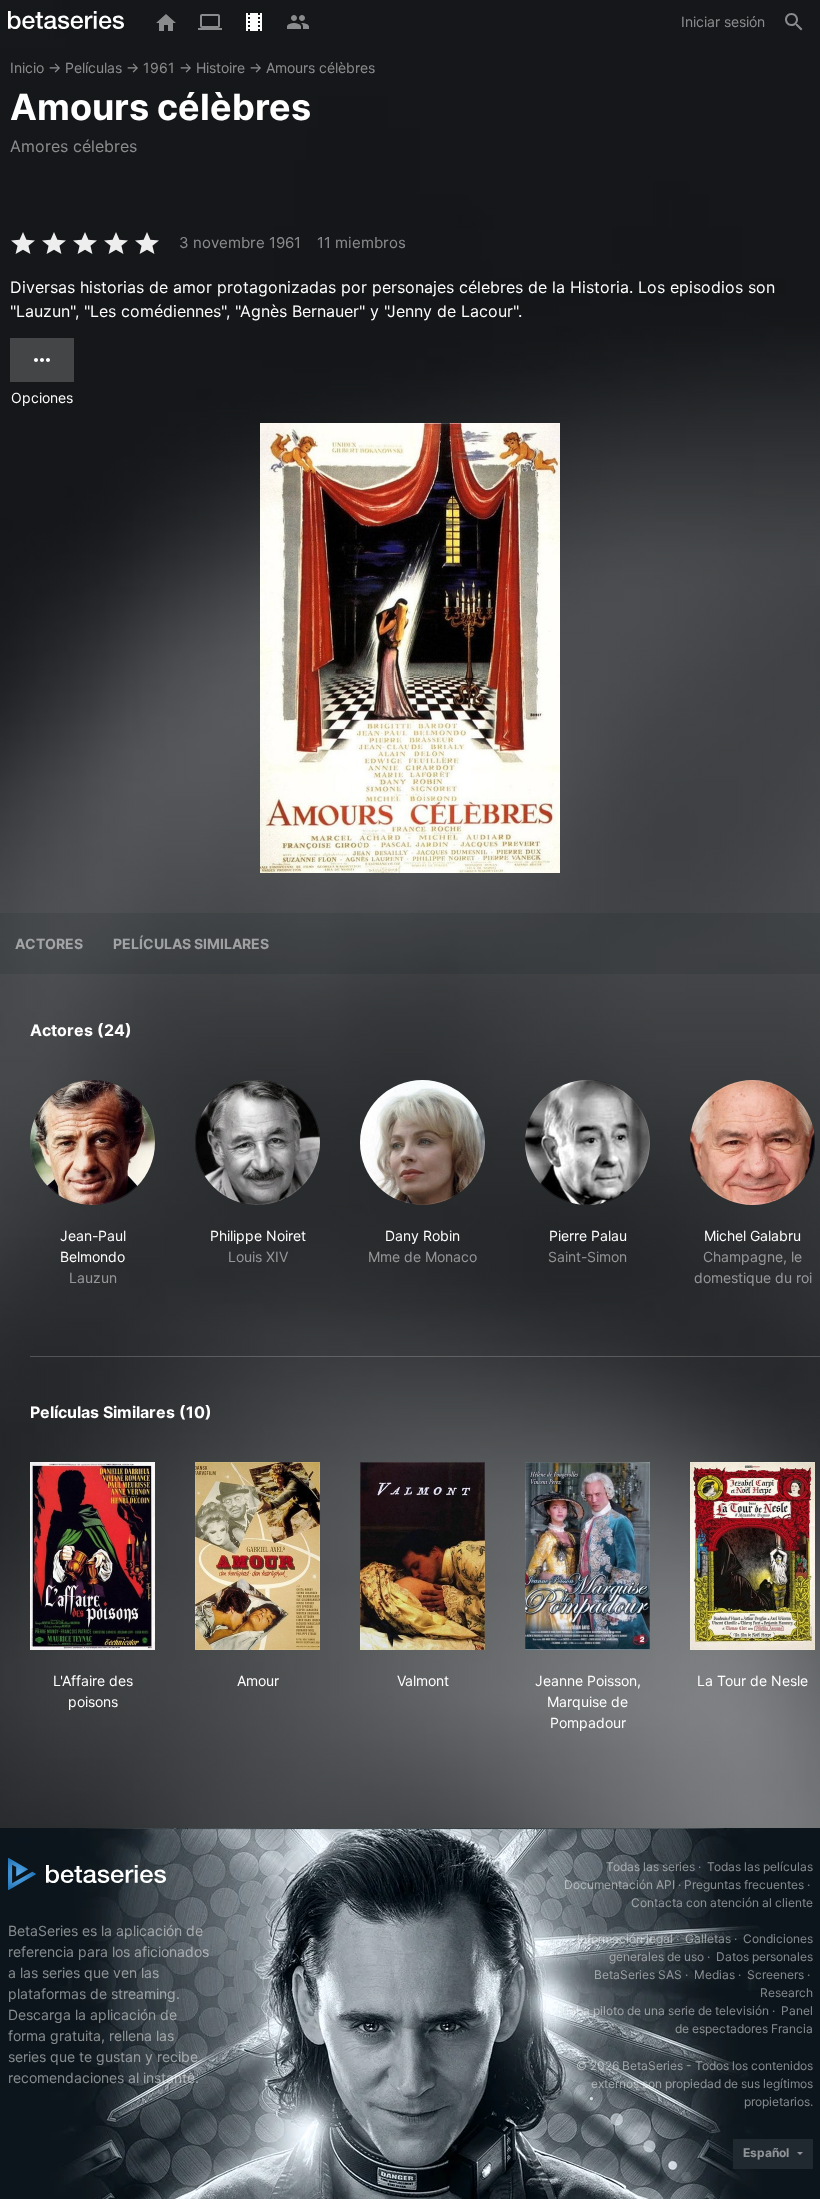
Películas (93, 67)
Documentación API (619, 1884)
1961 (159, 67)
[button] (92, 1194)
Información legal (625, 1938)
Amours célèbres (320, 67)
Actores (49, 943)
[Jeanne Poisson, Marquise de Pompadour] (587, 1556)
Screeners (775, 1974)
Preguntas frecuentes (744, 1884)
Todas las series (650, 1866)
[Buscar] (794, 22)
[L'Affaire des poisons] (92, 1556)
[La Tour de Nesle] (752, 1556)
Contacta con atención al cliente (722, 1902)
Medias (714, 1974)
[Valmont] (422, 1556)
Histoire (220, 67)
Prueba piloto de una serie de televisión (659, 2010)
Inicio (27, 67)
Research (786, 1992)
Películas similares (191, 943)
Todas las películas (760, 1866)
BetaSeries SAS (638, 1974)
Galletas (708, 1938)
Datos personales (764, 1956)
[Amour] (257, 1556)
